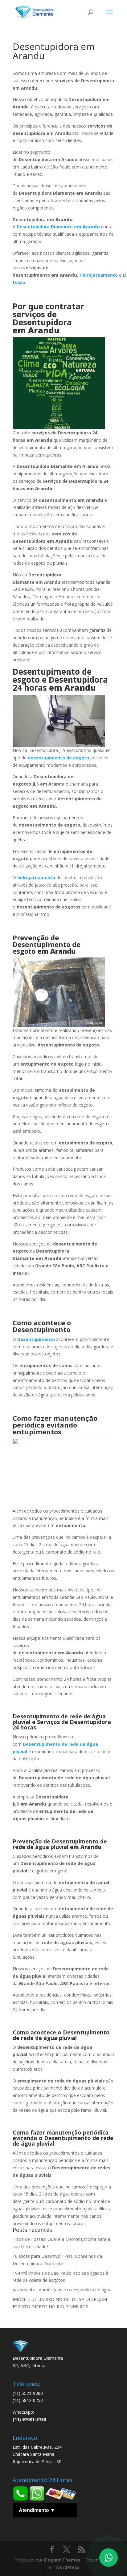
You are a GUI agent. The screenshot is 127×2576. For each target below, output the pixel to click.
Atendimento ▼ (37, 2510)
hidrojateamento (36, 878)
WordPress (68, 2567)
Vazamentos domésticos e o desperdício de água (62, 2290)
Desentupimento (36, 1339)
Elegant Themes (62, 2560)
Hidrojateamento (99, 275)
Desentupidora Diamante (58, 227)
